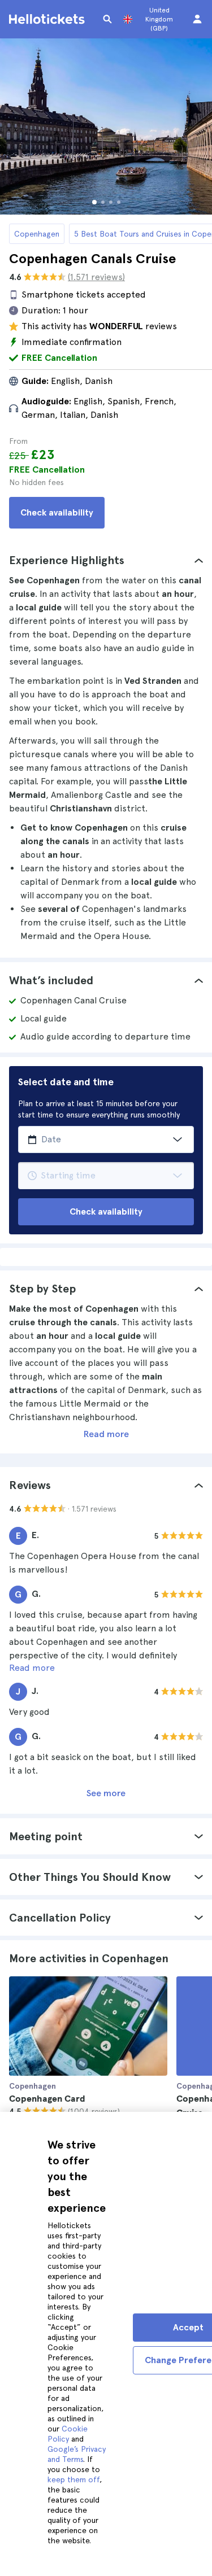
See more (106, 1793)
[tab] (106, 560)
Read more (106, 1434)
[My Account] (197, 19)
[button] (106, 560)
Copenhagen (37, 234)
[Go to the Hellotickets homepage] (49, 19)
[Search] (107, 19)
